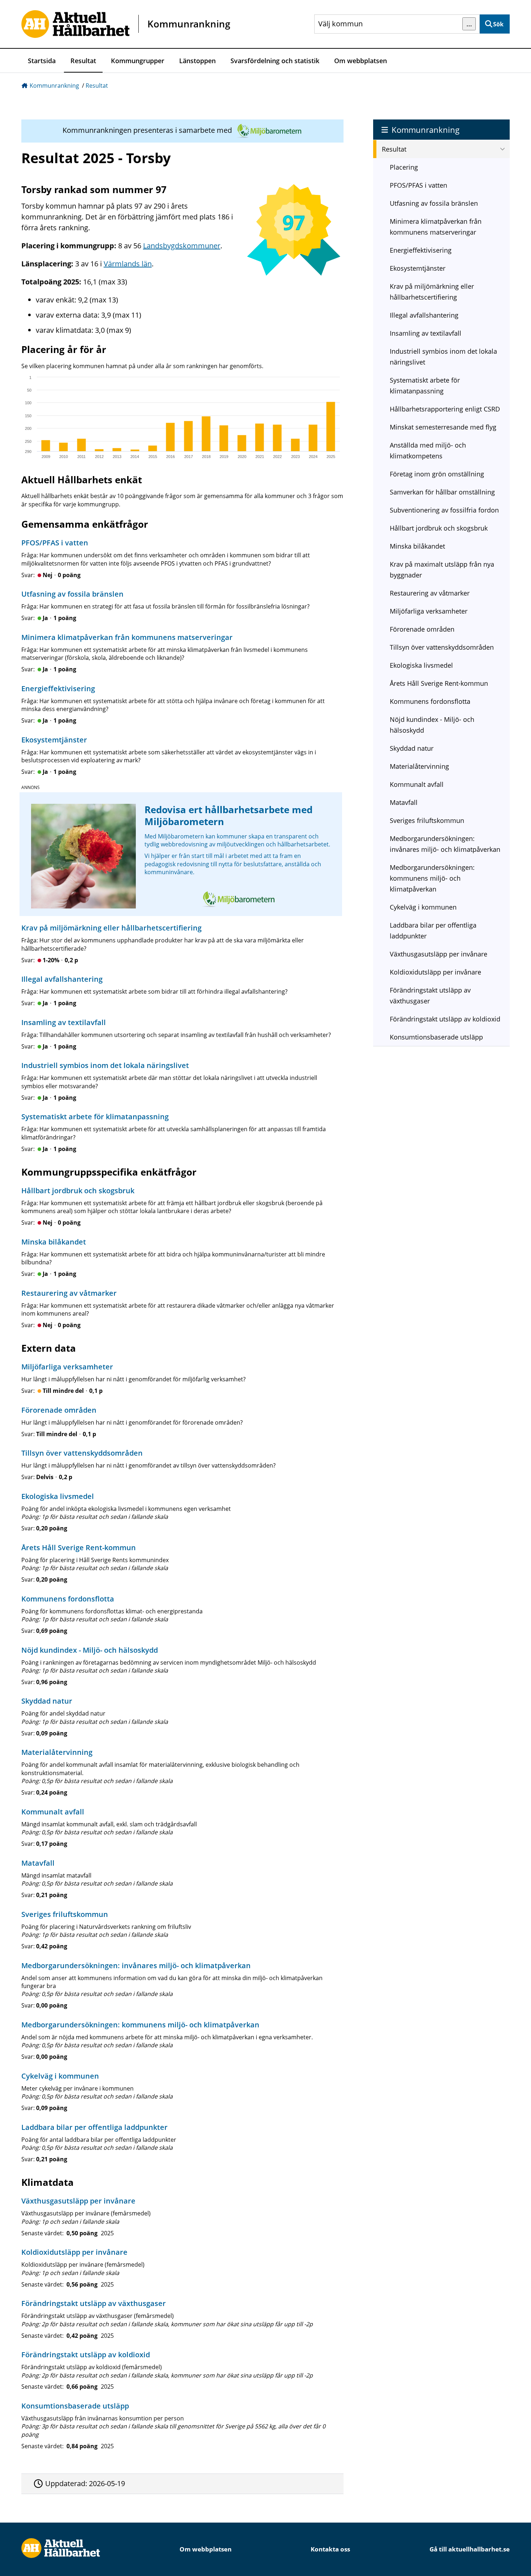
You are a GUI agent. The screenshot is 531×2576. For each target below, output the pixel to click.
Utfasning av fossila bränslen (434, 203)
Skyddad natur (412, 748)
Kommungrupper (138, 61)
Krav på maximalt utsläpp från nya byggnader (442, 570)
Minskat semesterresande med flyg (443, 427)
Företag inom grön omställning (437, 474)
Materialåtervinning (419, 766)
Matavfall (404, 802)
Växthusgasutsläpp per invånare (439, 954)
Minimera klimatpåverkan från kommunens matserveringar (436, 227)
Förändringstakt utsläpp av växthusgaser (430, 995)
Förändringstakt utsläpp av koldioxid (445, 1019)
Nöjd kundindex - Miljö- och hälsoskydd (432, 725)
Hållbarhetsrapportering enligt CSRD (445, 409)
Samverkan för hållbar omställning (442, 492)
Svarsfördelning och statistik (275, 61)
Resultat (83, 61)
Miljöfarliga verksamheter (429, 611)
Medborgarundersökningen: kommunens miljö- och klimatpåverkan (432, 878)
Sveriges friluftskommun (427, 820)
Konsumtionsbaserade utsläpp (436, 1037)
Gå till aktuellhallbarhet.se (470, 2549)
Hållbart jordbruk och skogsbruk (439, 528)
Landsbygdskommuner (182, 246)
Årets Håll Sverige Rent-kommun (439, 683)
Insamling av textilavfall (426, 333)
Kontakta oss (330, 2549)
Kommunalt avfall (417, 784)
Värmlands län (128, 264)
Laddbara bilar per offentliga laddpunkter (433, 930)
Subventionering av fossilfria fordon (444, 510)
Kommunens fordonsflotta (430, 701)
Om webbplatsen (361, 61)
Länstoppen (197, 61)
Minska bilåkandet (417, 546)
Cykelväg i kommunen (423, 907)
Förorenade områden (422, 629)
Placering (404, 167)
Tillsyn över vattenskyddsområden (442, 647)
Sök (498, 24)
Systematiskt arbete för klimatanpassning (425, 385)
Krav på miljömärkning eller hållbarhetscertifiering (432, 292)
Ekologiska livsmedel (421, 665)
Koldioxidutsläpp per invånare (435, 972)
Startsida (42, 61)
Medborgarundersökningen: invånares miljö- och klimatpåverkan (445, 844)
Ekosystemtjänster (418, 268)
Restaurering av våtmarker (430, 593)
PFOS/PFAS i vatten (418, 185)
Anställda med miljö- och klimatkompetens (428, 450)
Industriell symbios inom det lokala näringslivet (443, 357)
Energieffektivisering (421, 250)
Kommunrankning (54, 86)
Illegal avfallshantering (424, 315)
